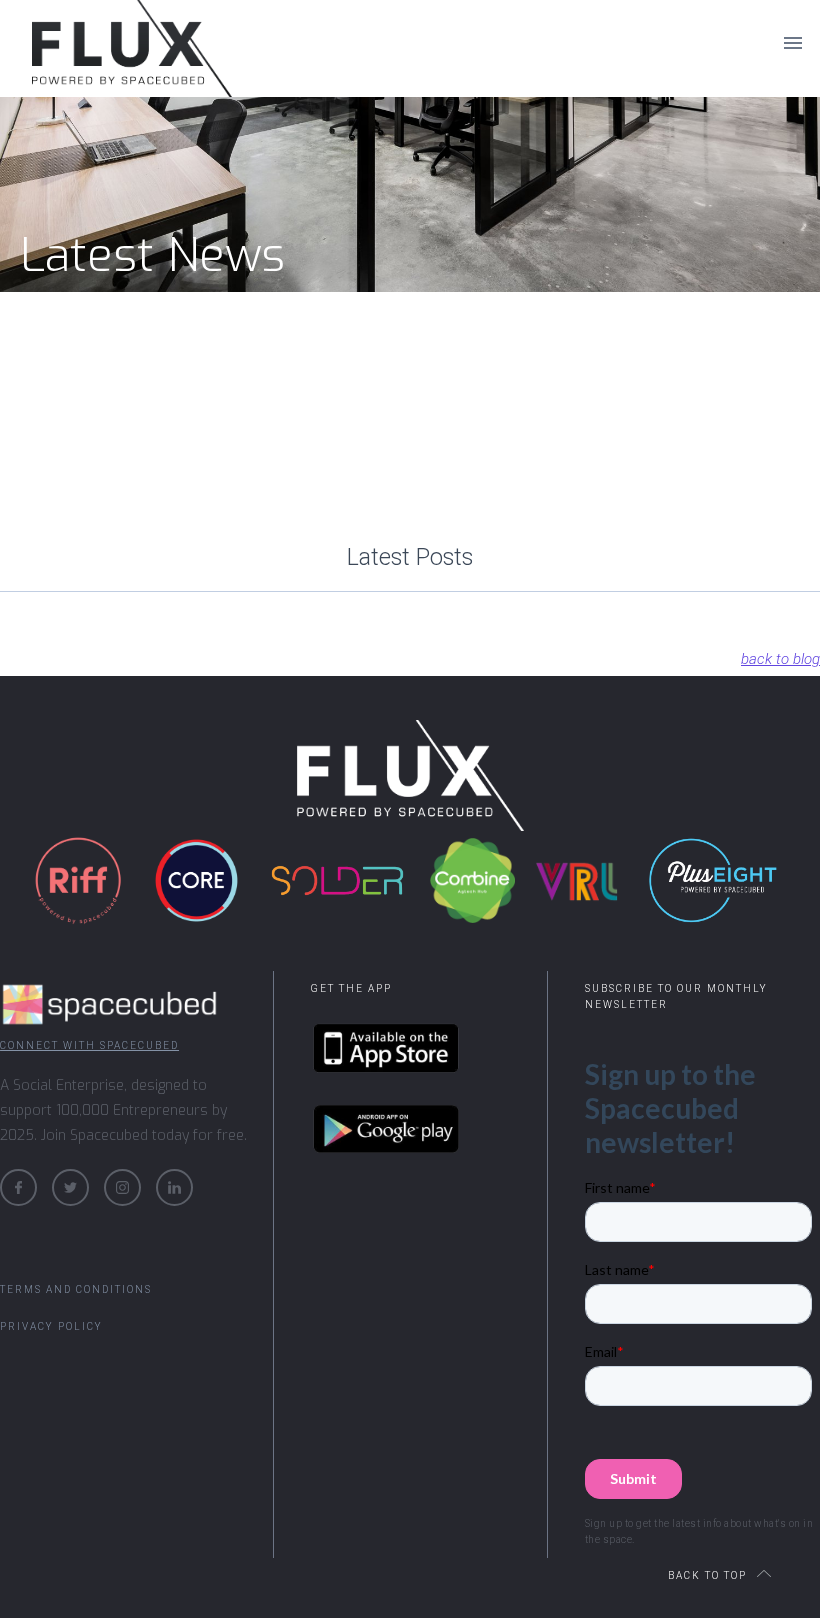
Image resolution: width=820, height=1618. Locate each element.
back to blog (780, 659)
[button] (793, 42)
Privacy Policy (51, 1326)
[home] (100, 42)
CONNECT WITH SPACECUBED (89, 1045)
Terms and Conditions (76, 1289)
